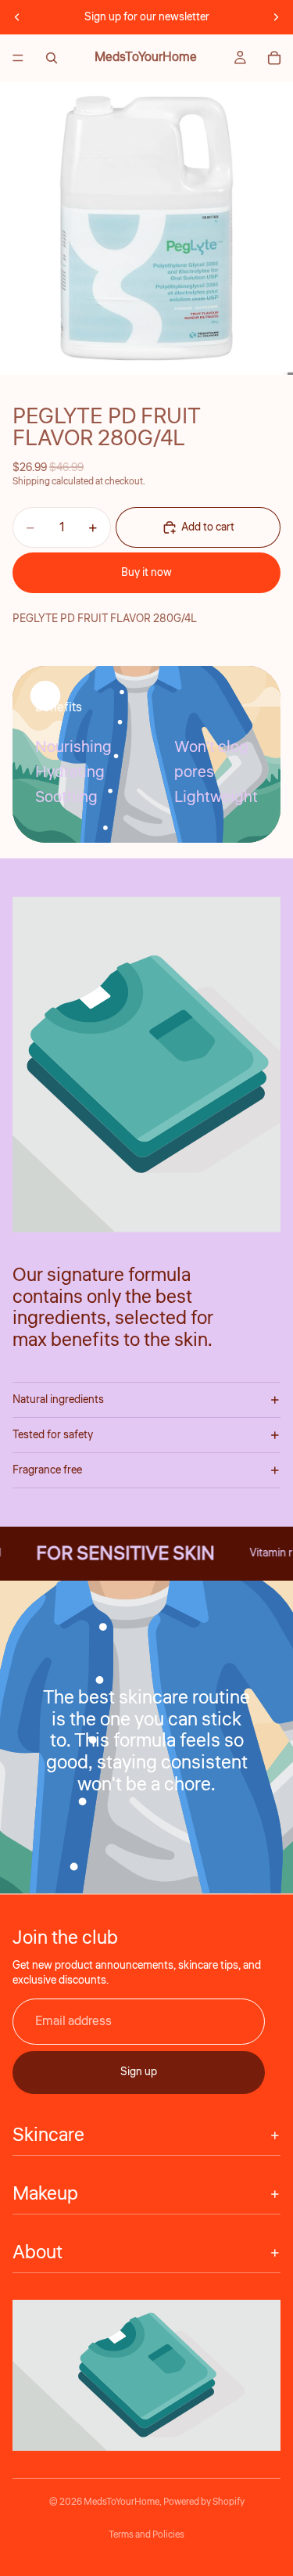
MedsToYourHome (121, 2502)
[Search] (52, 58)
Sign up (139, 2072)
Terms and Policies (146, 2535)
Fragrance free (47, 1470)
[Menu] (18, 58)
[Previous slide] (17, 17)
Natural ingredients (58, 1400)
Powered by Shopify (204, 2502)
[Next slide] (276, 17)
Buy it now (146, 573)
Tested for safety (53, 1435)
